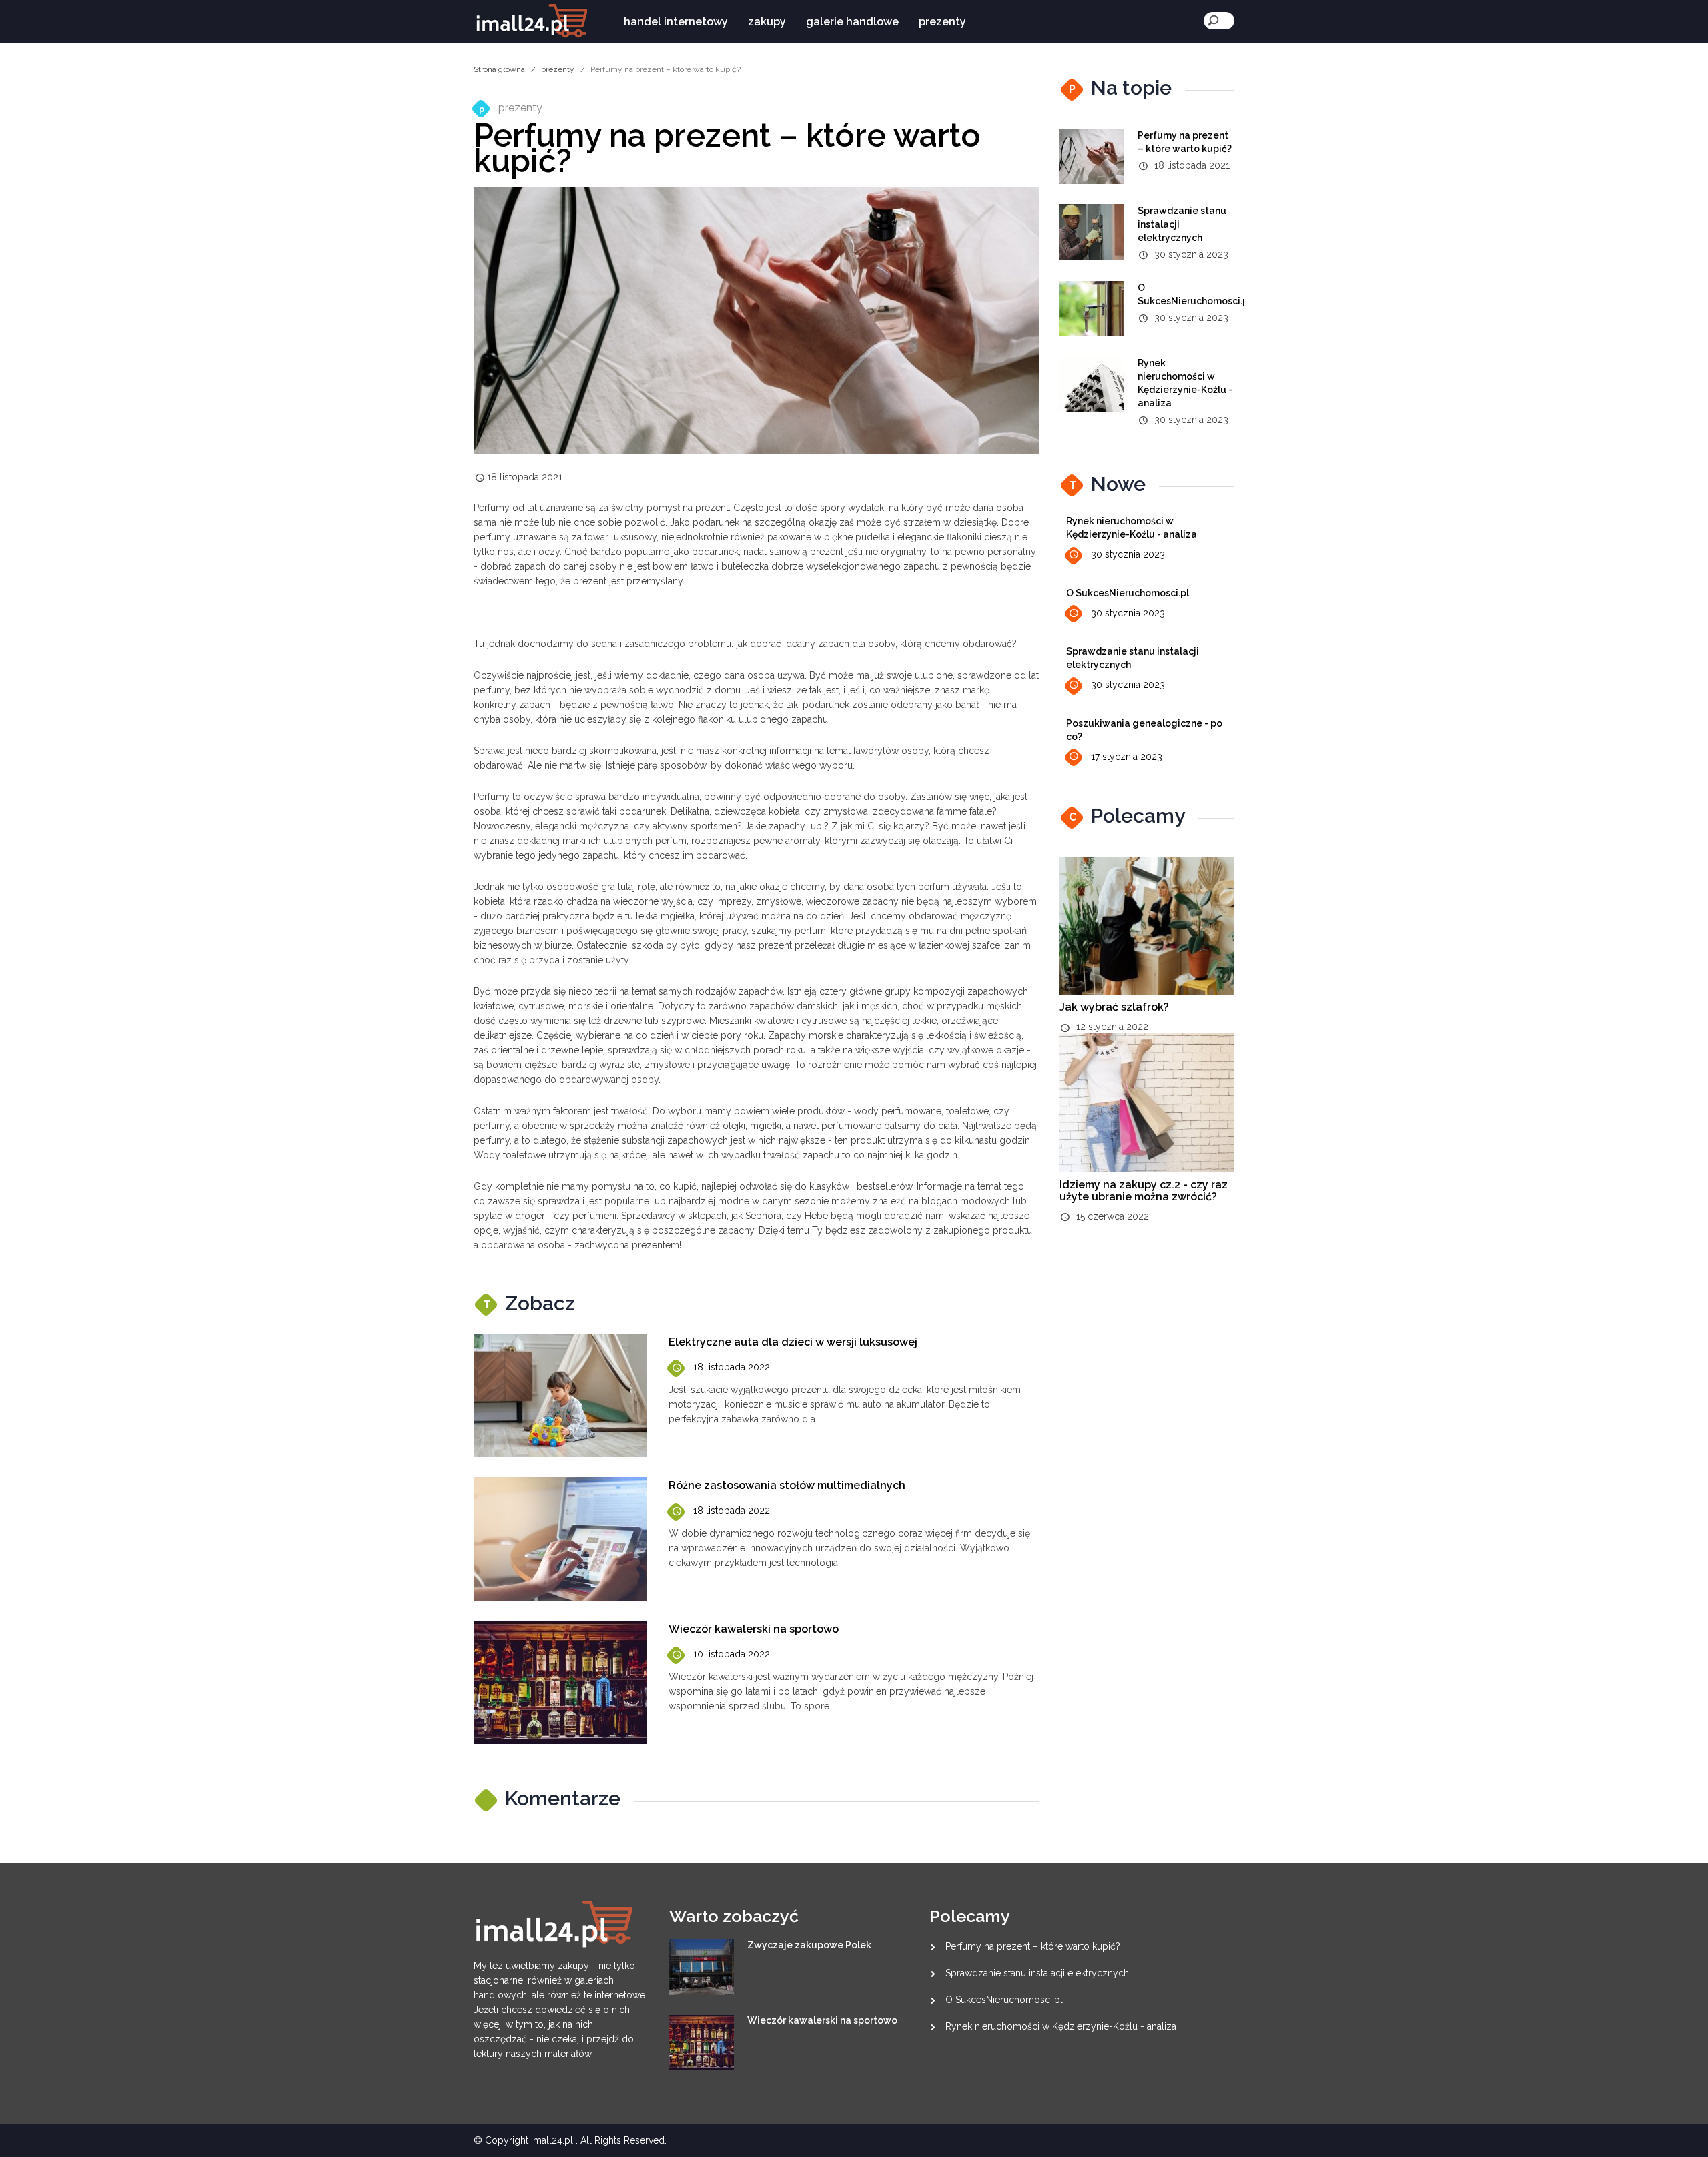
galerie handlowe (852, 22)
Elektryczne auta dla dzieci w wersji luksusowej (793, 1342)
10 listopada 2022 (732, 1654)
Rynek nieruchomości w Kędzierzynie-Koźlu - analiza (1061, 2026)
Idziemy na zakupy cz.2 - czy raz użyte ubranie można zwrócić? (1144, 1191)
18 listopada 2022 (732, 1367)
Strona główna (499, 69)
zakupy (767, 22)
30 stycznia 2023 (1128, 554)
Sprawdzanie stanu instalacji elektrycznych (1037, 1973)
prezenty (942, 22)
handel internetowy (676, 22)
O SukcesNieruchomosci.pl (1128, 593)
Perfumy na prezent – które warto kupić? (1033, 1946)
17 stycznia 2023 (1127, 757)
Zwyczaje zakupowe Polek (809, 1945)
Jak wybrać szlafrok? (1114, 1007)
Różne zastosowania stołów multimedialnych (787, 1485)
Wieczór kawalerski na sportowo (754, 1629)
